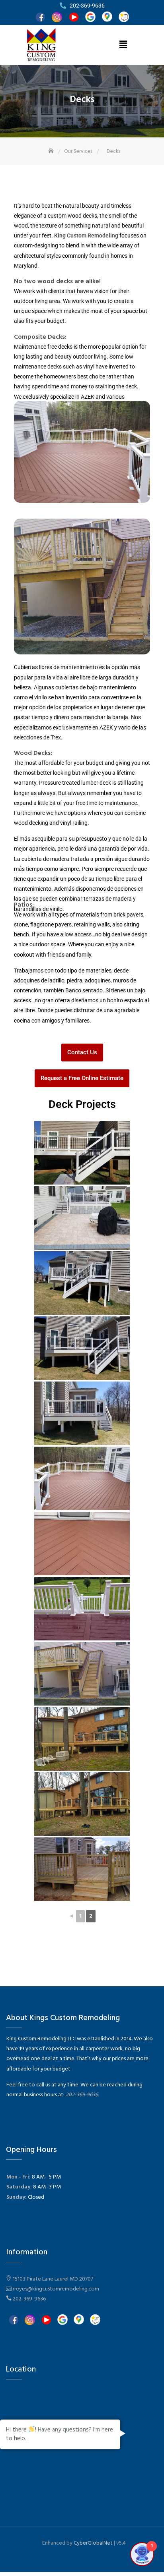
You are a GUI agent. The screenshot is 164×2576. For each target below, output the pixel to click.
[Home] (52, 151)
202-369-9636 (29, 2299)
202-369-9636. (82, 2095)
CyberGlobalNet (93, 2543)
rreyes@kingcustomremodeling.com (56, 2289)
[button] (123, 45)
